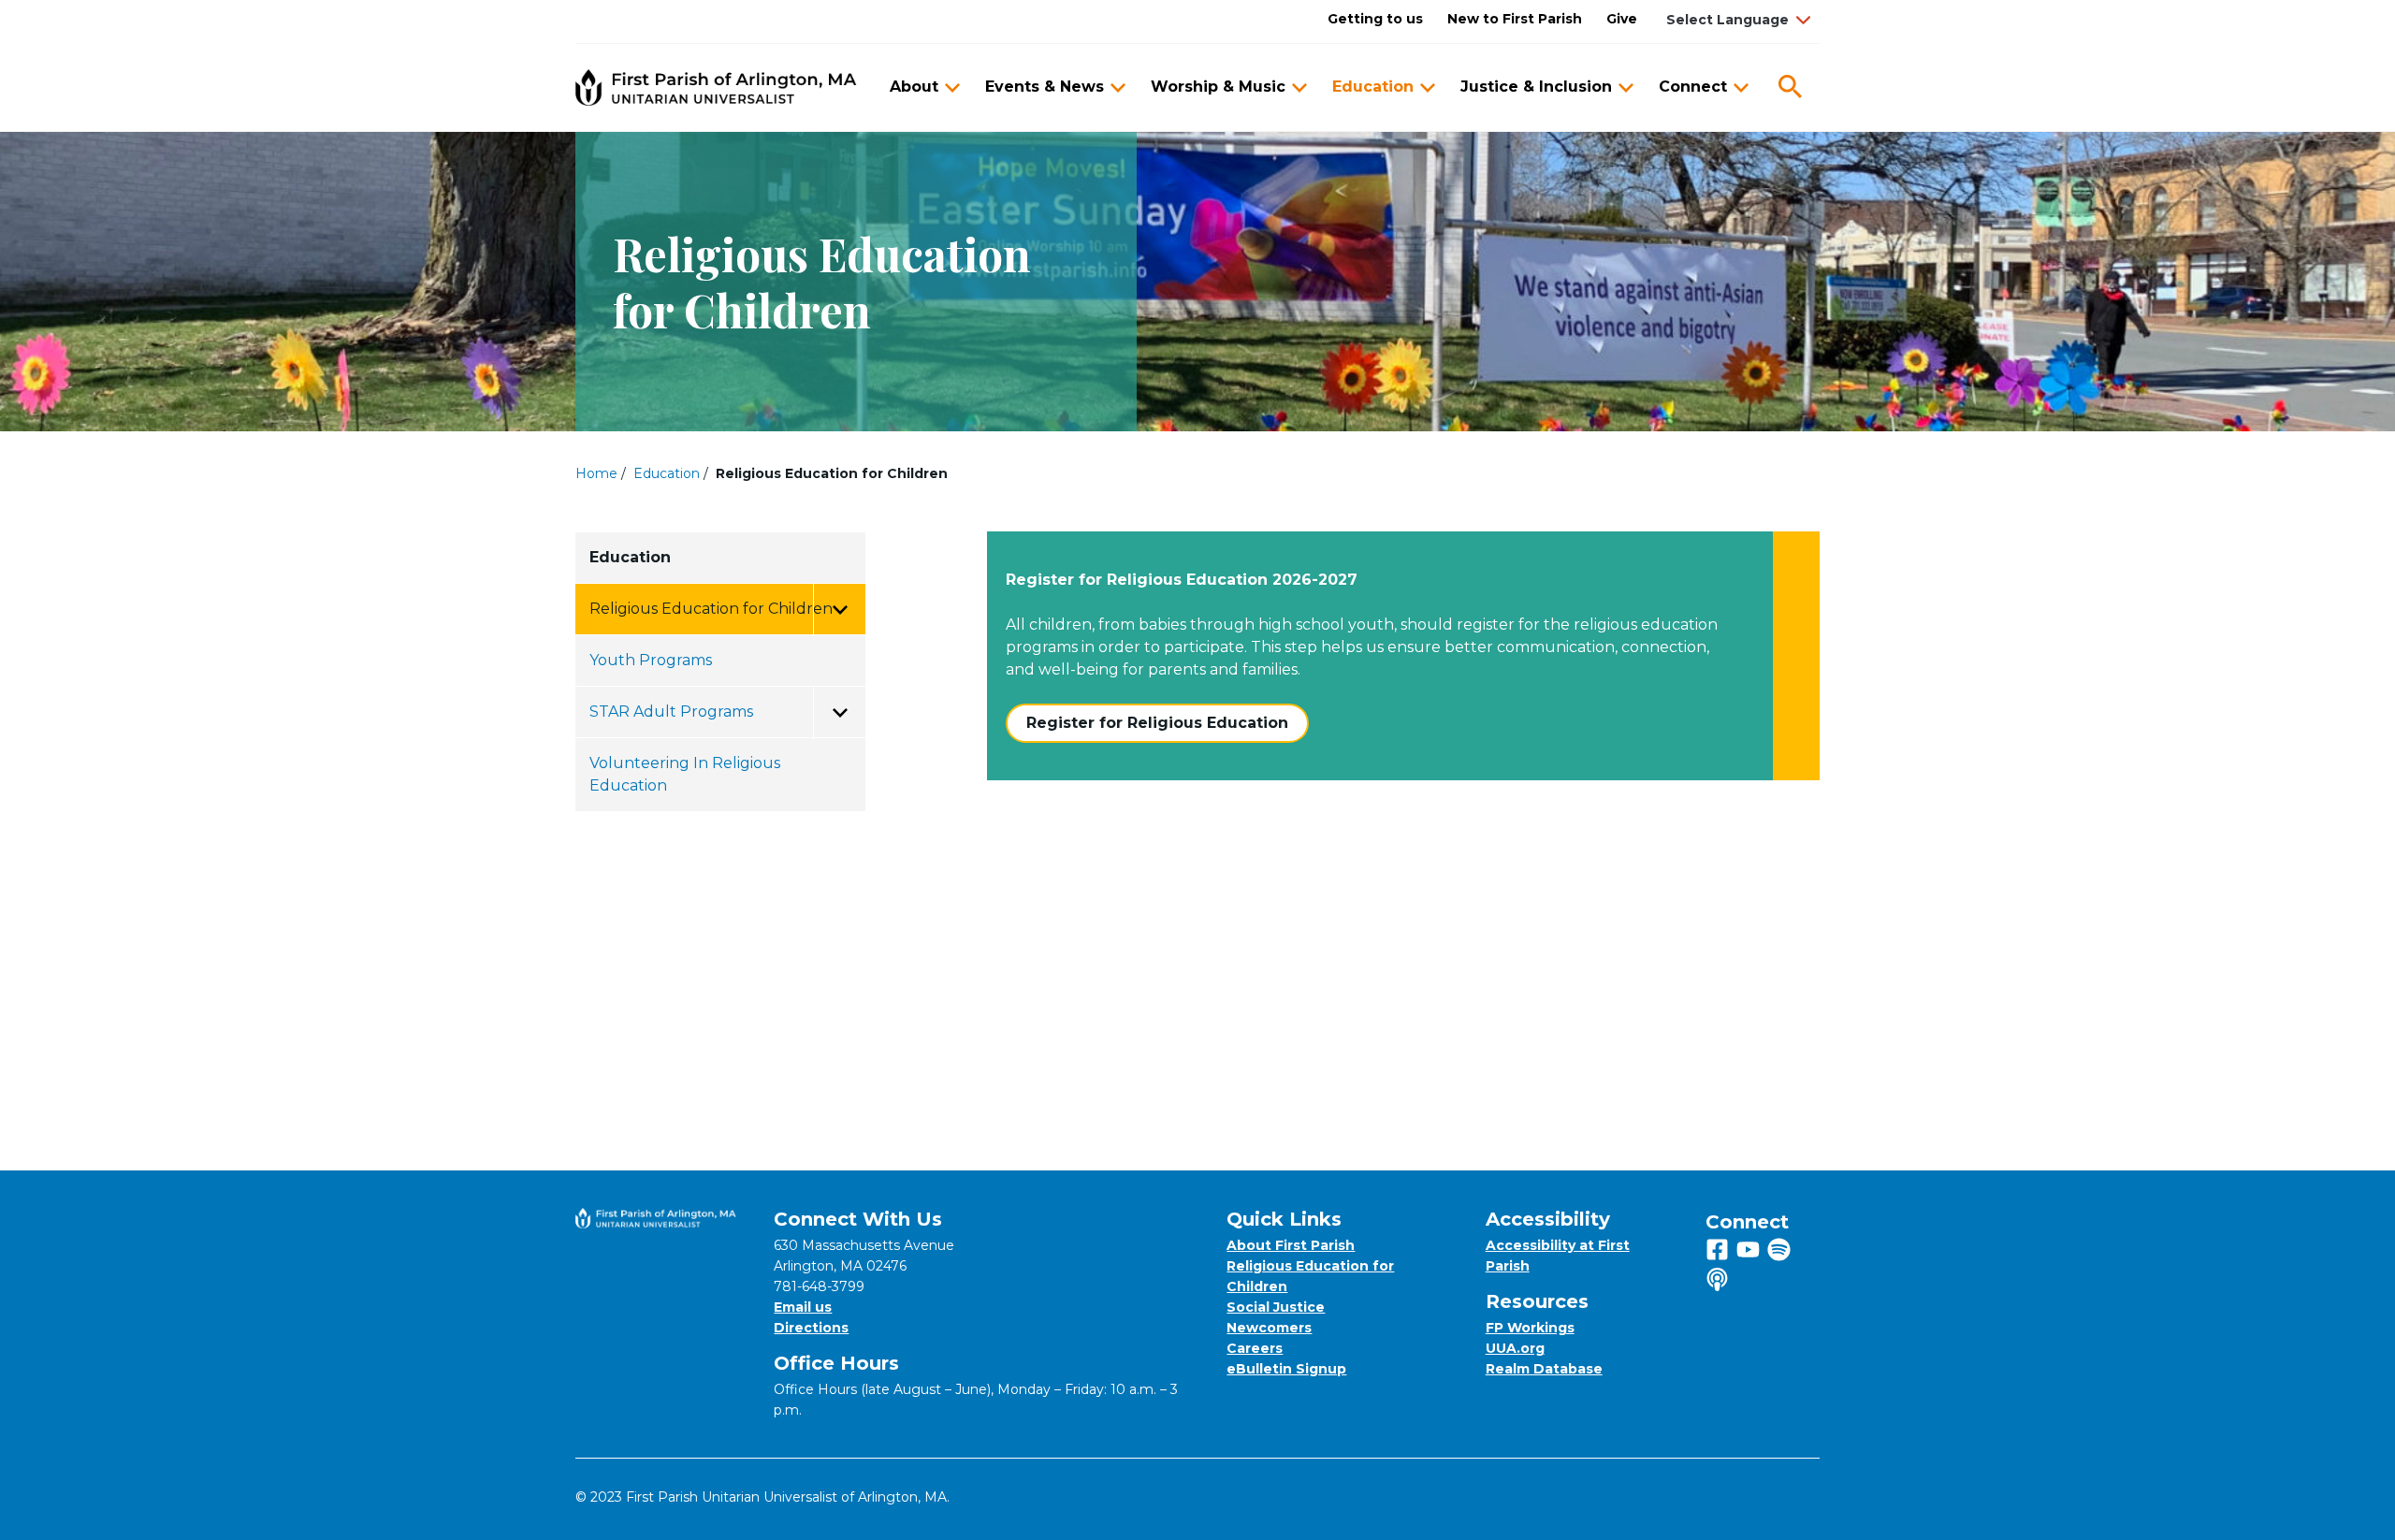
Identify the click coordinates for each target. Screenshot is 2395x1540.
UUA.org (1515, 1348)
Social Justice (1276, 1307)
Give (1622, 19)
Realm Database (1544, 1369)
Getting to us (1375, 19)
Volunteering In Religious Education (685, 774)
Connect (1693, 87)
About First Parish (1291, 1245)
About (914, 87)
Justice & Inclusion (1536, 87)
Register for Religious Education (1157, 723)
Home (596, 473)
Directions (811, 1328)
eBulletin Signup (1286, 1369)
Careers (1255, 1348)
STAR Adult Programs (671, 712)
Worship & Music (1218, 87)
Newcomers (1269, 1328)
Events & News (1045, 87)
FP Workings (1530, 1328)
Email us (803, 1307)
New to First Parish (1515, 19)
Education (1373, 87)
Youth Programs (651, 660)
